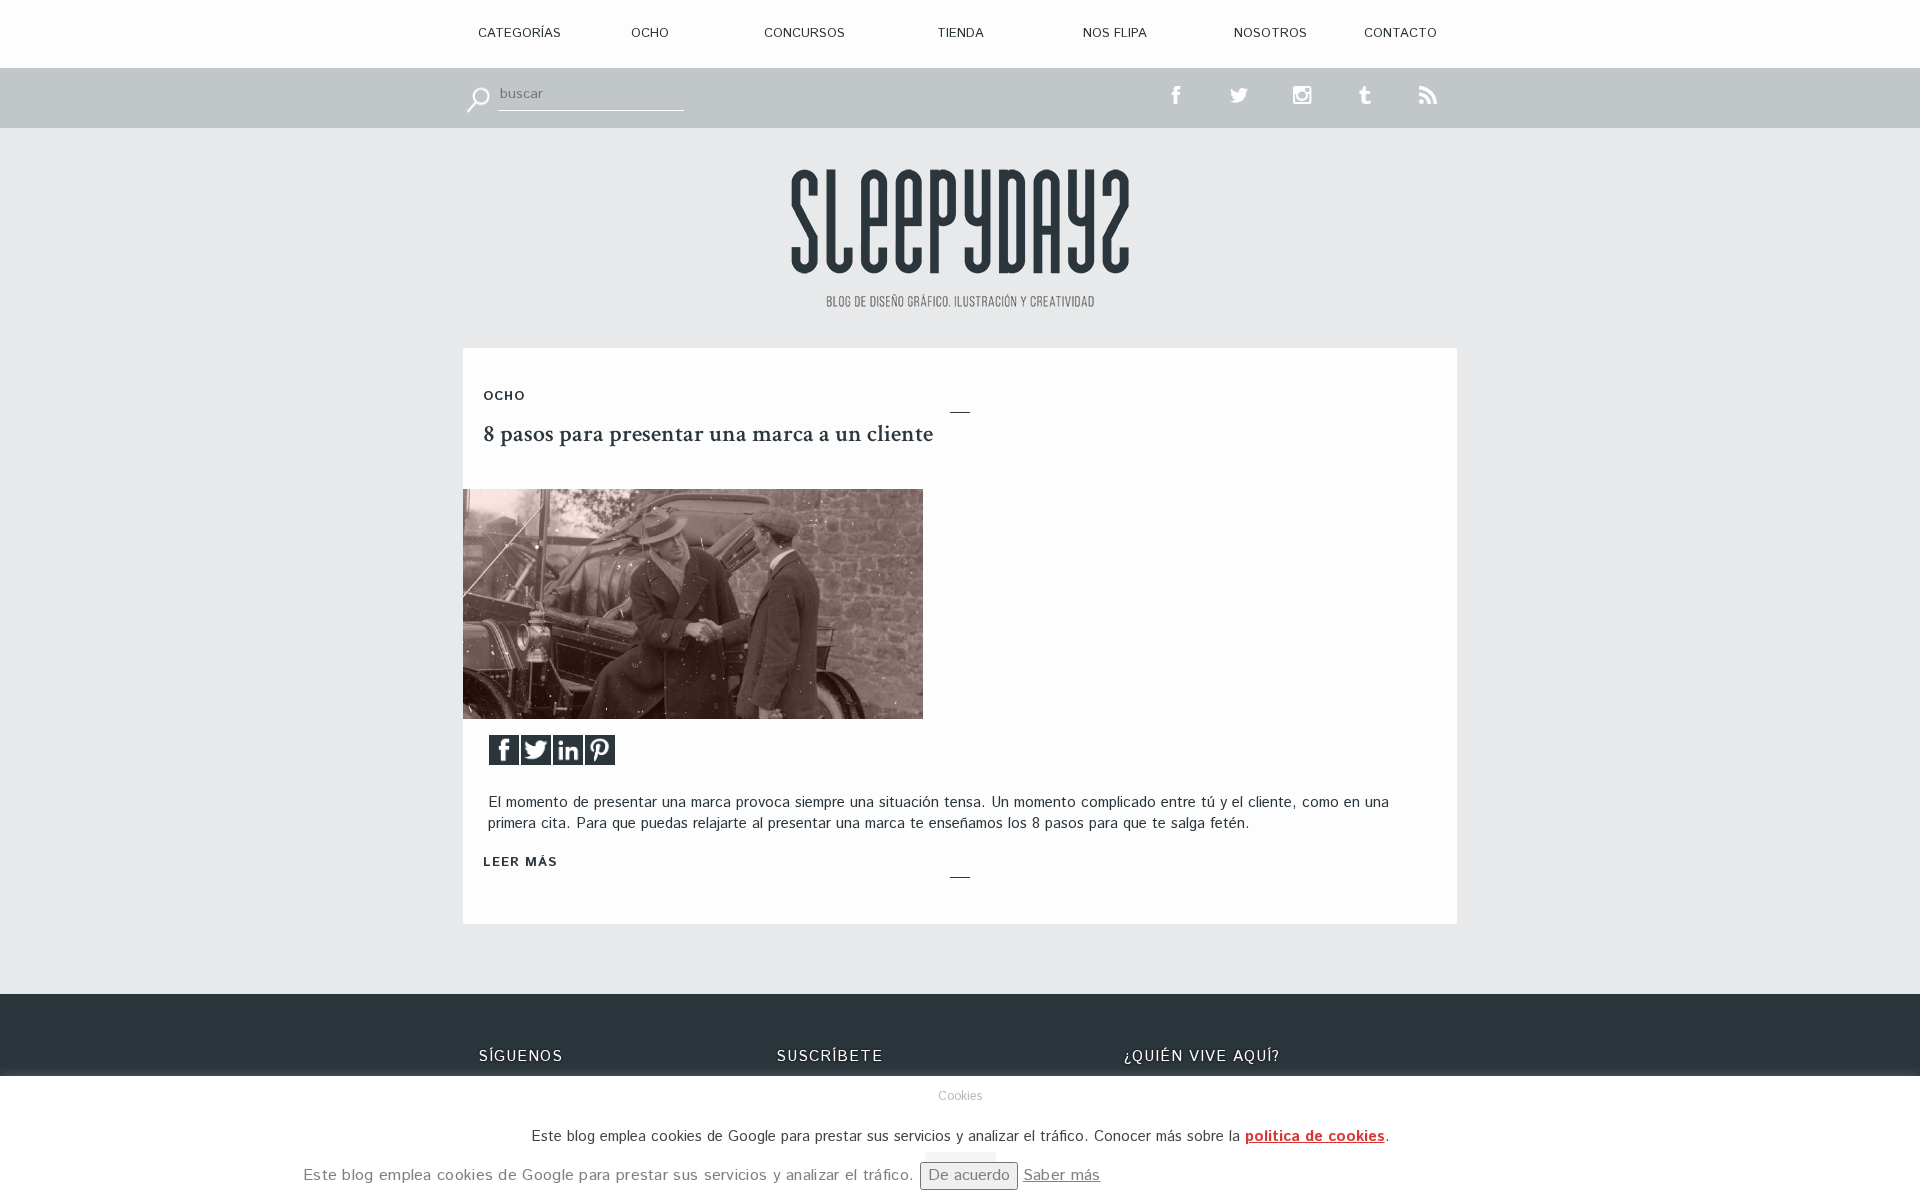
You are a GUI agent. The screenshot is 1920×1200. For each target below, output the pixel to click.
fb (1177, 93)
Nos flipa (1115, 33)
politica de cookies (1315, 1136)
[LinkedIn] (568, 755)
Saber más (1062, 1175)
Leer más (520, 862)
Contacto (1400, 33)
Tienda (960, 33)
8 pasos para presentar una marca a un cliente (708, 433)
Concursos (804, 33)
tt (1240, 93)
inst (1303, 93)
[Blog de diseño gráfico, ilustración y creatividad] (960, 238)
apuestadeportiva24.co (70, 1037)
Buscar (478, 98)
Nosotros (1270, 33)
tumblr (1366, 93)
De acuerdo (969, 1175)
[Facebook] (504, 755)
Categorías (519, 33)
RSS (1429, 93)
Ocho (650, 33)
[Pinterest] (600, 755)
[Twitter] (536, 755)
